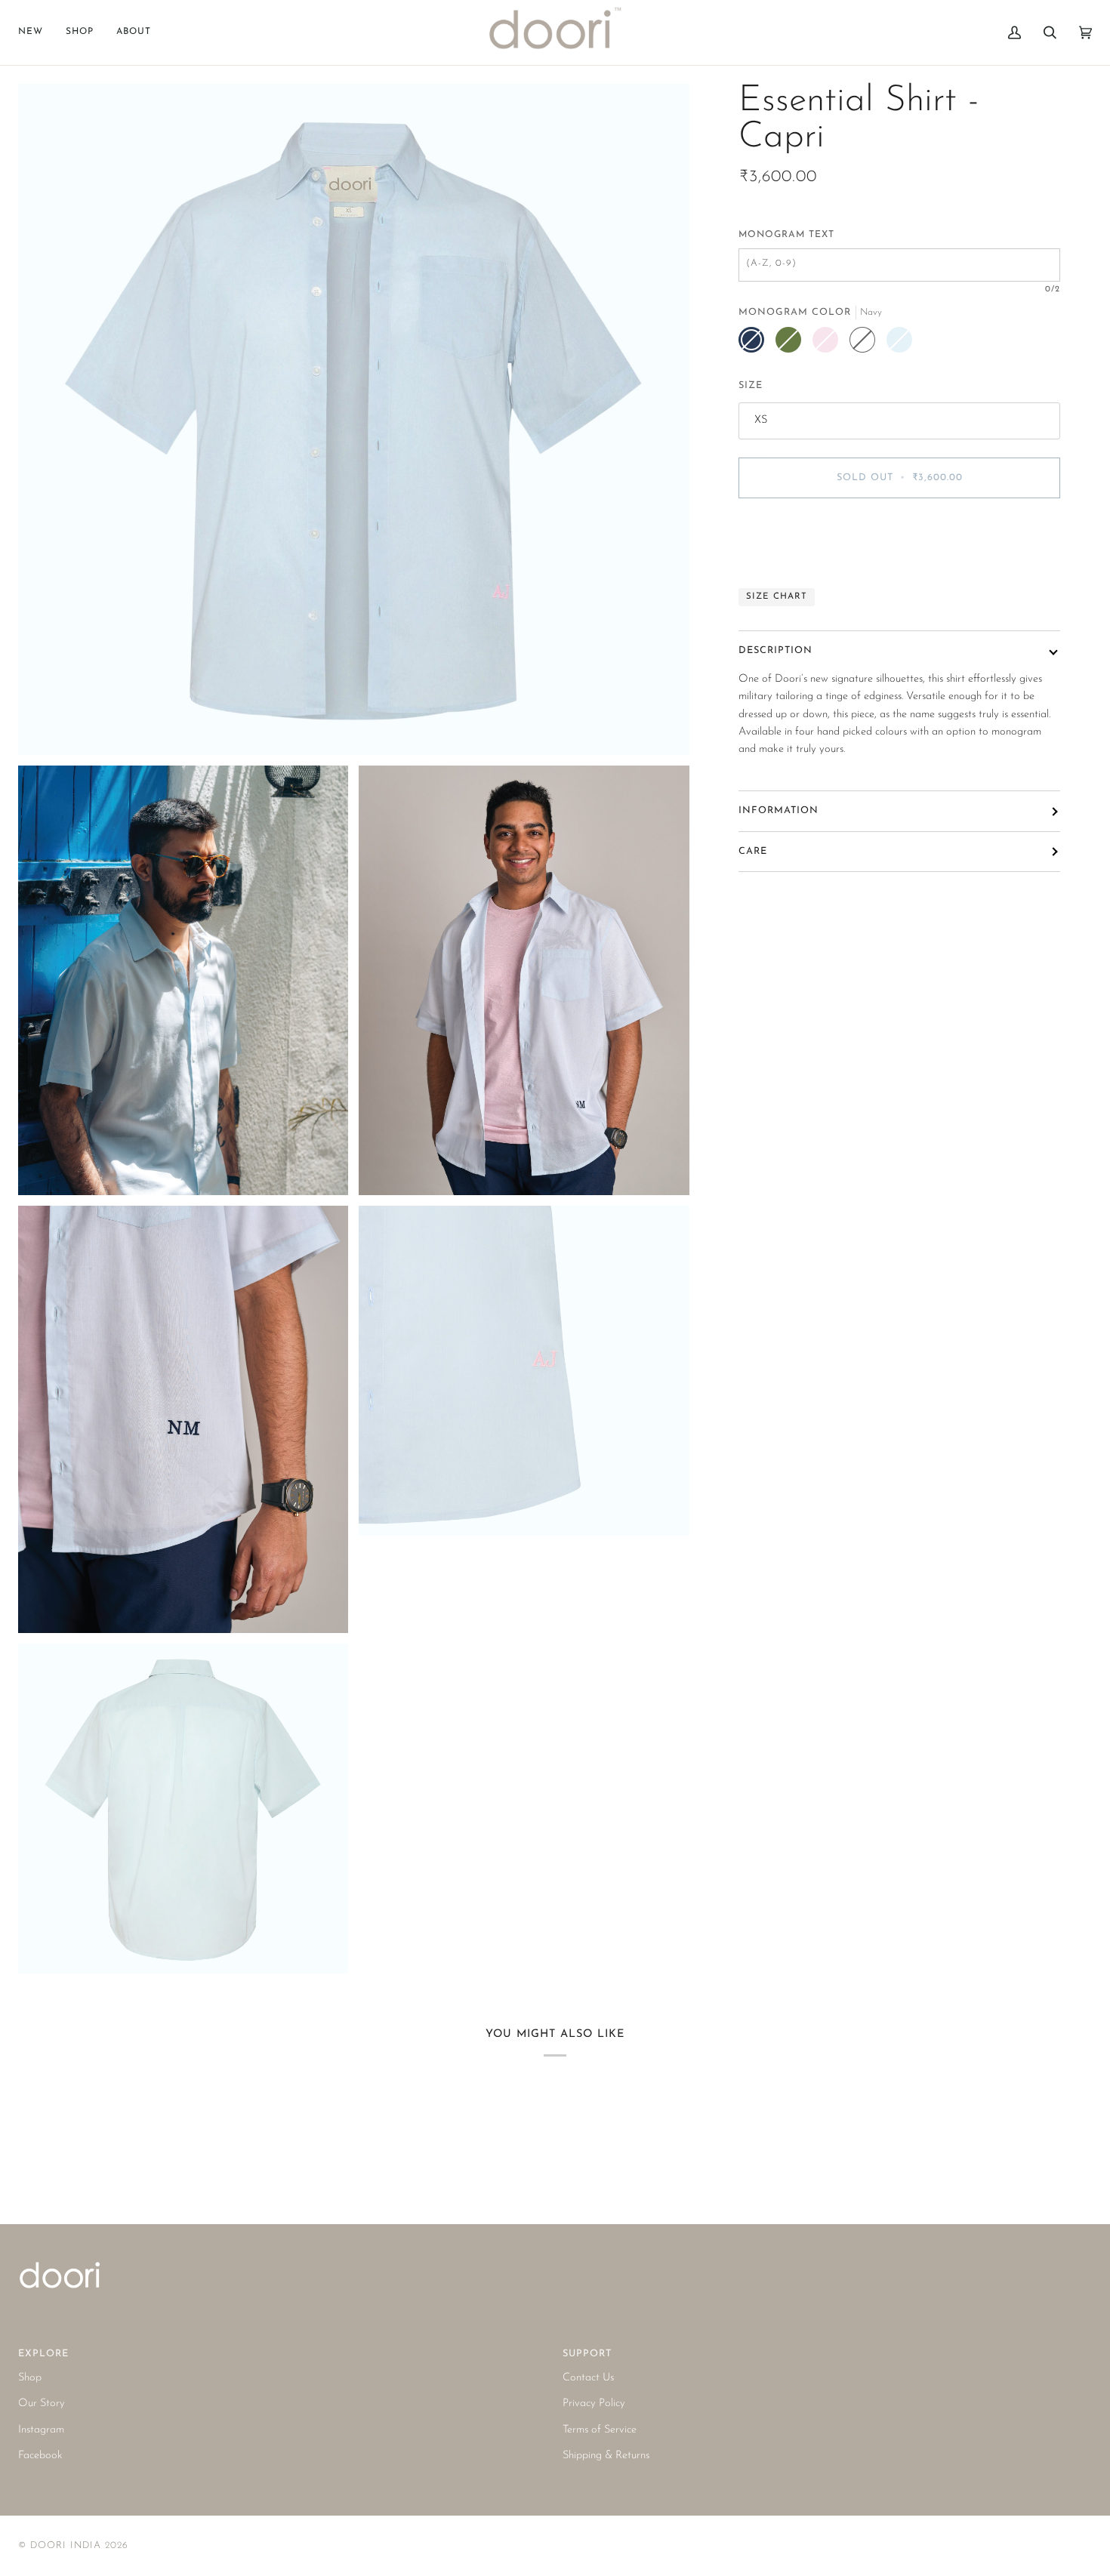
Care (753, 851)
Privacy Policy (594, 2403)
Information (779, 810)
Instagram (41, 2430)
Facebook (40, 2456)
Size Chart (777, 596)
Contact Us (588, 2378)
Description (775, 650)
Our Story (42, 2403)
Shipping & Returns (606, 2456)
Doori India (66, 2545)
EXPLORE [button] (43, 2354)
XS (761, 420)
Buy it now (900, 541)
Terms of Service (600, 2430)
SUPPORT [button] (587, 2354)
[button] (80, 32)
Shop (30, 2378)
